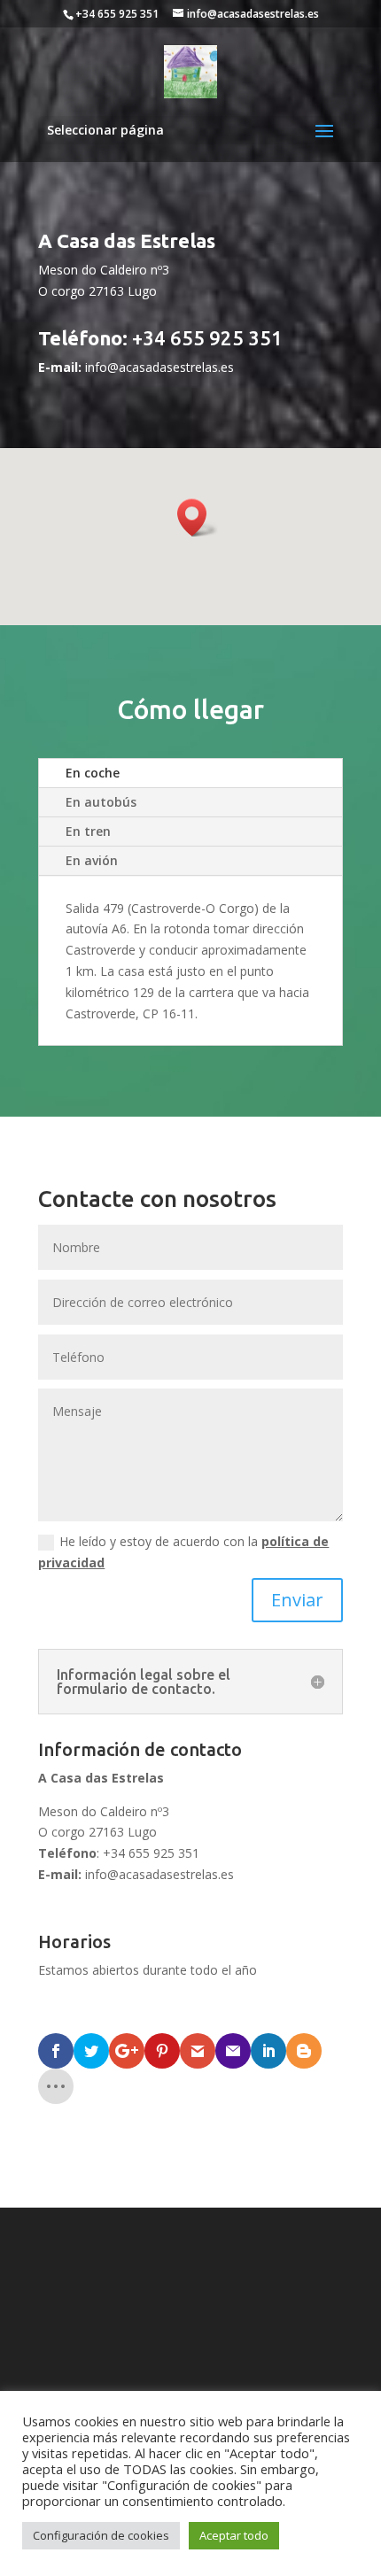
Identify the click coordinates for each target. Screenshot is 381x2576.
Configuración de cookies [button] (101, 2535)
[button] (198, 518)
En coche (93, 773)
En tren (88, 831)
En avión (92, 860)
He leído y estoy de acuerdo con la (183, 1552)
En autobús (101, 802)
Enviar (297, 1600)
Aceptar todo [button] (234, 2535)
